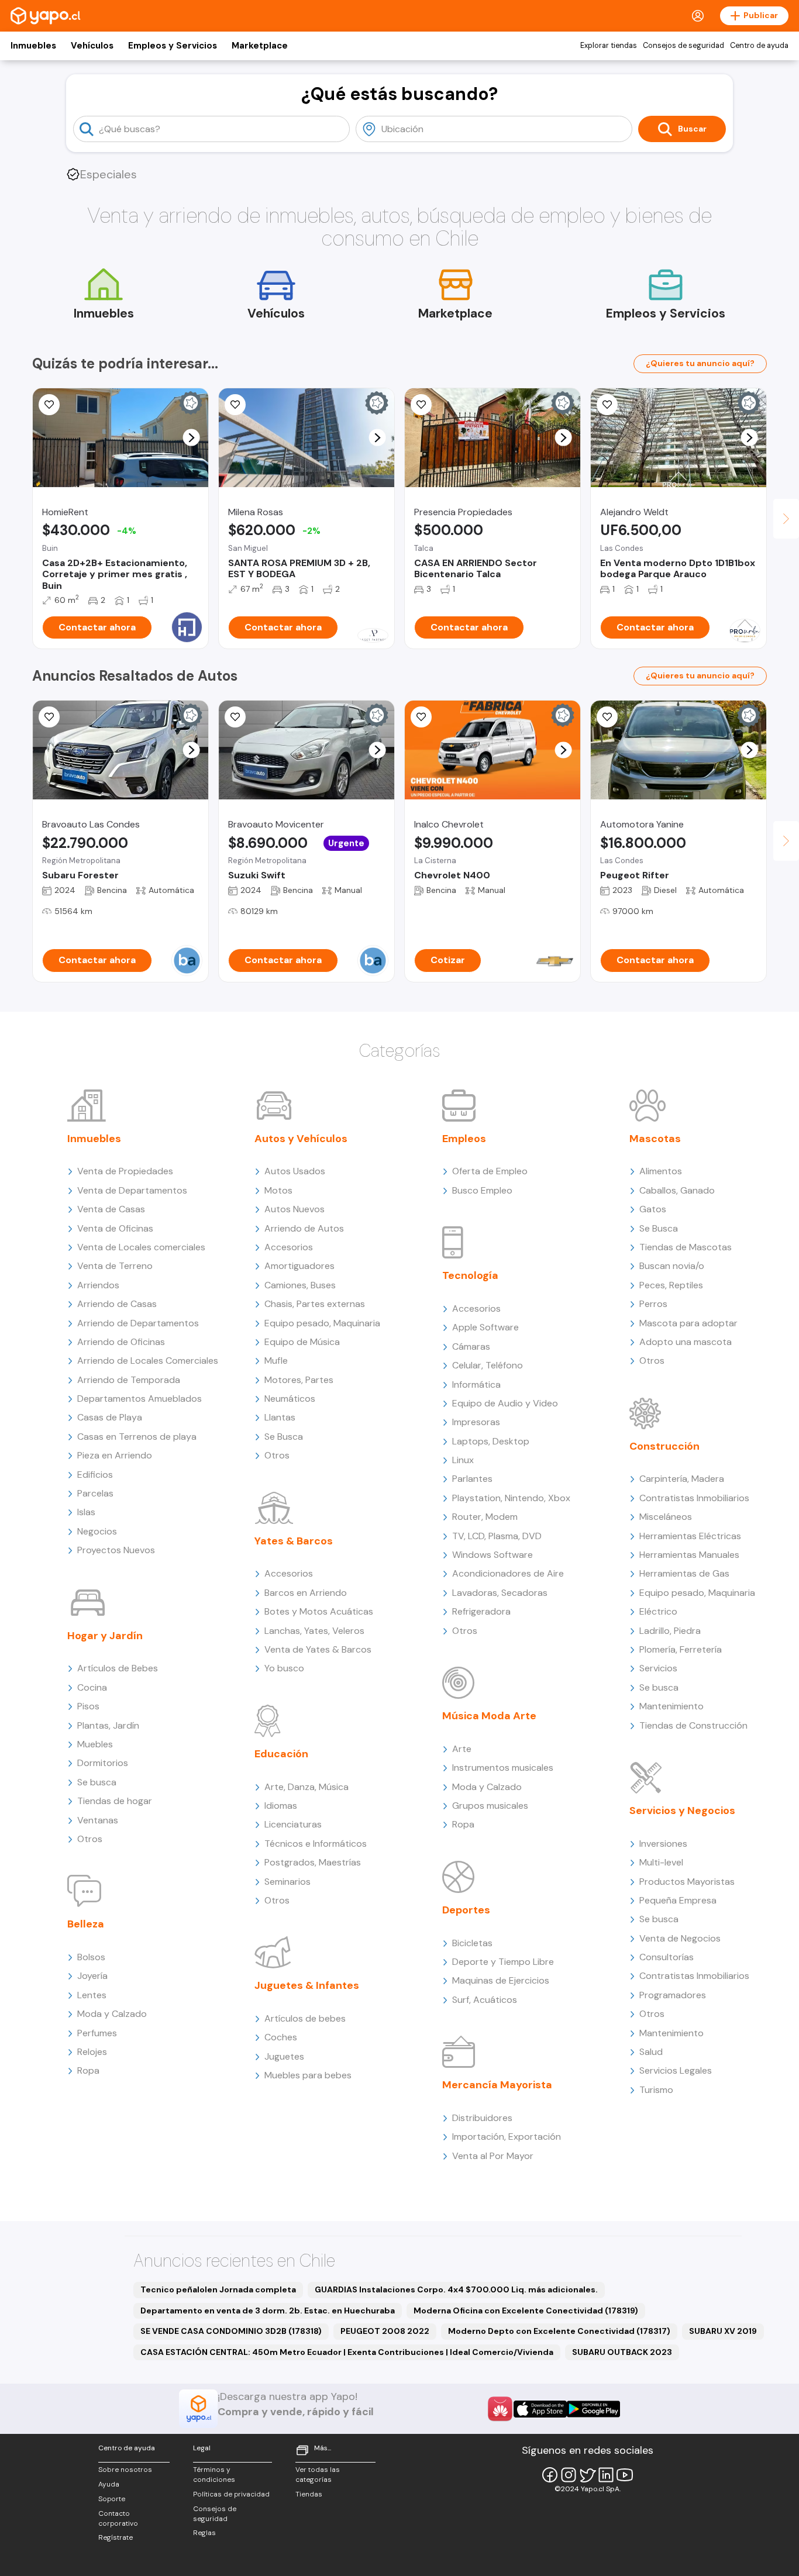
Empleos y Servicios (173, 46)
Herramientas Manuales (689, 1555)
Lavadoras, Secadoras (500, 1593)
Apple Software (485, 1327)
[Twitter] (587, 2475)
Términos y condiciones (214, 2475)
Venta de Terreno (115, 1266)
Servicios (658, 1668)
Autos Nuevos (295, 1209)
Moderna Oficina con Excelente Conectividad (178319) (526, 2311)
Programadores (673, 1995)
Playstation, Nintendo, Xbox (511, 1498)
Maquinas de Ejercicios (501, 1980)
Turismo (656, 2090)
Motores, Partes (299, 1380)
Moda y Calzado (112, 2014)
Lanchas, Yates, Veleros (314, 1631)
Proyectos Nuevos (116, 1550)
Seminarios (287, 1882)
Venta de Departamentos (132, 1190)
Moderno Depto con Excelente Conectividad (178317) (559, 2331)
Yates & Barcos (294, 1541)
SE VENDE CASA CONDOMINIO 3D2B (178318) (231, 2331)
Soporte (112, 2499)
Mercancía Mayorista (497, 2085)
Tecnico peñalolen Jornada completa (218, 2289)
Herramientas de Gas (684, 1573)
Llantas (280, 1417)
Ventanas (98, 1820)
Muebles (95, 1744)
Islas (86, 1512)
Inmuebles (33, 46)
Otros (90, 1839)
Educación (281, 1754)
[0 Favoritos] (49, 717)
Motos (278, 1190)
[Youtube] (625, 2475)
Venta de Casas (111, 1209)
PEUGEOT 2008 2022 (385, 2331)
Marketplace (260, 46)
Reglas (204, 2533)
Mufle (276, 1361)
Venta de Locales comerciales (141, 1247)
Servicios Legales (676, 2070)
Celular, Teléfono (488, 1365)
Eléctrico (658, 1611)
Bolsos (91, 1957)
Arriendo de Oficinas (121, 1342)
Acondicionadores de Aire (508, 1573)
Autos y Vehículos (301, 1139)
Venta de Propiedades (125, 1171)
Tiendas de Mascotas (686, 1247)
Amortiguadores (299, 1266)
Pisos (88, 1706)
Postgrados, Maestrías (313, 1862)
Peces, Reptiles (671, 1285)
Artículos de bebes (305, 2018)
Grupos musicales (490, 1806)
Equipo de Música (302, 1342)
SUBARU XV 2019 (723, 2331)
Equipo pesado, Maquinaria (322, 1323)
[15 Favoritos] (49, 405)
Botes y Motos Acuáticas (319, 1611)
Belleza (86, 1924)
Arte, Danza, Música (306, 1787)
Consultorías (667, 1957)
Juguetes (284, 2056)
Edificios (95, 1475)
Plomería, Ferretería (681, 1649)
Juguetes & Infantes (307, 1985)
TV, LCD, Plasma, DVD (497, 1536)
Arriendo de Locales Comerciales (148, 1361)
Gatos (653, 1209)
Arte (462, 1749)
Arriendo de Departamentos (138, 1323)
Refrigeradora (481, 1611)
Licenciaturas (293, 1824)
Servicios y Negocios (682, 1811)
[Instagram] (569, 2475)
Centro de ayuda (759, 46)
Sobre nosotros (125, 2470)
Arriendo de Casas (117, 1304)
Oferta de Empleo (490, 1171)
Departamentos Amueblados (140, 1399)
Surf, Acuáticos (485, 2000)
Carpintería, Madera (682, 1479)
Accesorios (289, 1247)
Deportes (466, 1910)
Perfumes (97, 2033)
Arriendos (98, 1285)
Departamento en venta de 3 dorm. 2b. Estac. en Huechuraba (268, 2311)
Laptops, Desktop (491, 1441)
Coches (281, 2037)
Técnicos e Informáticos (316, 1844)
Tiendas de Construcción (693, 1725)
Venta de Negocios (680, 1938)
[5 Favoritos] (421, 405)
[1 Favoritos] (235, 405)
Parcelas (95, 1493)
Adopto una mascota (686, 1342)
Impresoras (476, 1422)
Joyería (92, 1976)
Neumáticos (290, 1399)
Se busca (97, 1782)
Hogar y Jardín (105, 1636)
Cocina (92, 1687)
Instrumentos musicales (503, 1768)
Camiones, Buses (300, 1285)
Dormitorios (103, 1763)
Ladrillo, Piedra (670, 1631)
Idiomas (281, 1806)
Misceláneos (666, 1517)
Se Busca (284, 1437)
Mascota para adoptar (688, 1323)
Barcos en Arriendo (306, 1593)
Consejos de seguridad (683, 46)
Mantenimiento (671, 1706)
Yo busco (284, 1668)
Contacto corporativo (118, 2518)
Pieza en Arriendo (115, 1455)
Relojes (92, 2052)
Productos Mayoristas (687, 1882)
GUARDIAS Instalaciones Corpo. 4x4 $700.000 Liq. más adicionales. (456, 2289)
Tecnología (470, 1275)
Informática (476, 1384)
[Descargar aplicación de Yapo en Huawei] (500, 2409)
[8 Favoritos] (421, 717)
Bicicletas (472, 1943)
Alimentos (661, 1171)
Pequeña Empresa (678, 1900)
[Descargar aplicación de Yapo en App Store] (540, 2409)
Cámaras (471, 1346)
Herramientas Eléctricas (690, 1536)
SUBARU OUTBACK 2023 (622, 2352)
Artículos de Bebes (118, 1668)
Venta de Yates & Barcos (318, 1649)
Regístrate (116, 2537)
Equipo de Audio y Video (505, 1403)
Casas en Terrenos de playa (137, 1437)
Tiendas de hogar (115, 1801)
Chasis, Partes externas (315, 1304)
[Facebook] (550, 2475)
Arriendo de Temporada (129, 1380)
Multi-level (661, 1862)
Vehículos (92, 46)
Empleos (464, 1139)
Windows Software (493, 1555)
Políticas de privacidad (231, 2494)
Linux (463, 1460)
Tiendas (309, 2494)
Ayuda (109, 2484)
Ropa (88, 2070)
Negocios (97, 1531)
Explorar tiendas (609, 46)
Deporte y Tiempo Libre (503, 1962)
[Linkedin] (606, 2475)
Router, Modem (485, 1517)
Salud (651, 2052)
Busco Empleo (482, 1190)
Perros (653, 1304)
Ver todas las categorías (318, 2475)
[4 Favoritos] (235, 717)
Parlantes (472, 1479)
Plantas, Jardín (108, 1725)
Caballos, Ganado (677, 1190)
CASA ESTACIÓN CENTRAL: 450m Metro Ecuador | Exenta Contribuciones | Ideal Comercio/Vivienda (347, 2352)
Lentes (92, 1995)
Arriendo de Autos (304, 1228)
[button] (192, 438)
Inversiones (663, 1844)
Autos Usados (295, 1171)
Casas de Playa (110, 1417)
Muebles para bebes (308, 2075)
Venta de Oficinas (115, 1228)
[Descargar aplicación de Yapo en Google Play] (593, 2409)
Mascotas (655, 1139)
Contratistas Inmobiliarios (694, 1498)
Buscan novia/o (672, 1266)
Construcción (664, 1446)
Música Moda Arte (489, 1716)
